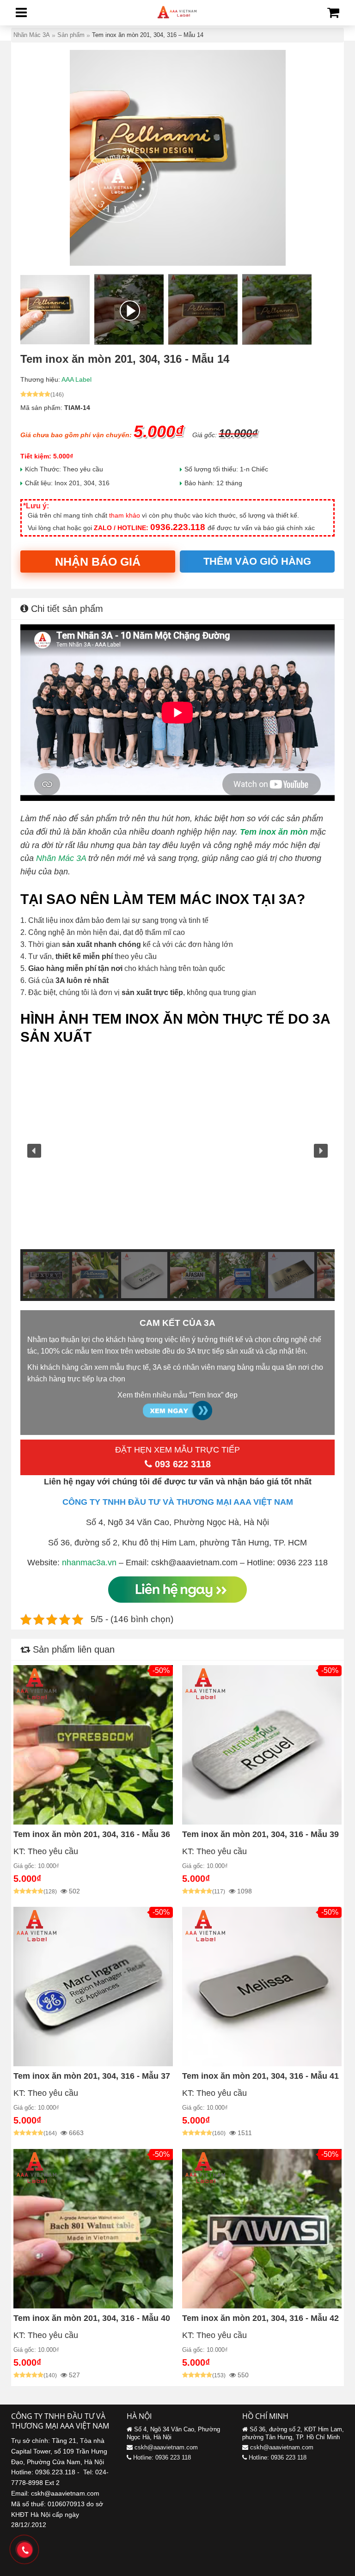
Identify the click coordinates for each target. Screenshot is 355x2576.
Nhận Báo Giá (98, 562)
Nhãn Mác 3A (61, 858)
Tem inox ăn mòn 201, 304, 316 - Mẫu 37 (92, 2076)
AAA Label (77, 379)
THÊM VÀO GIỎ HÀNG (257, 561)
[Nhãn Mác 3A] (177, 19)
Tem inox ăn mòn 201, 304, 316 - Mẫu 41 (260, 2076)
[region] (177, 1177)
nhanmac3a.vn (89, 1563)
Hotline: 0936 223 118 (162, 2457)
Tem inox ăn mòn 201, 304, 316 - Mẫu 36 (92, 1834)
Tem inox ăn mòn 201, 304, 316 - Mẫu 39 (260, 1834)
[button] (34, 1151)
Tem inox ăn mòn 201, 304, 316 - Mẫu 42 (260, 2318)
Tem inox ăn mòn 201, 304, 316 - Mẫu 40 (92, 2318)
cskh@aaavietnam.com (166, 2447)
